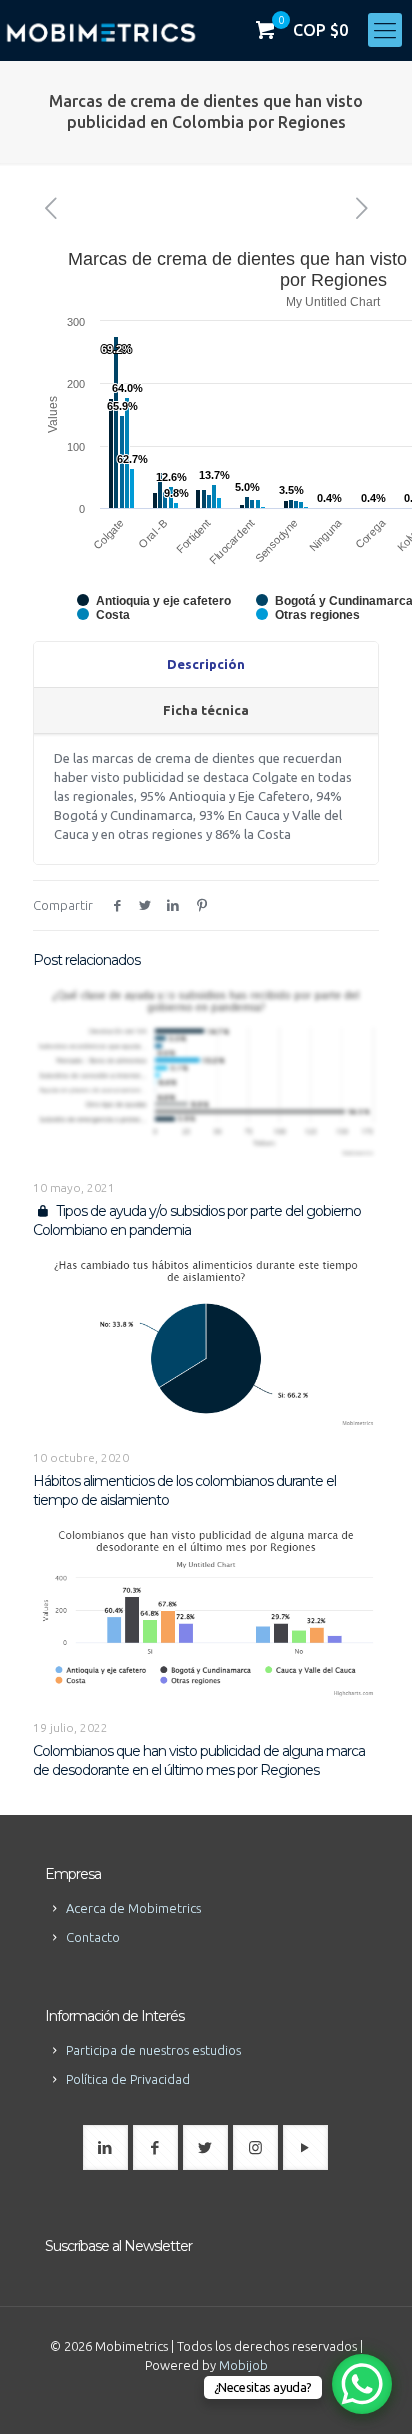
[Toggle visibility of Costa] (103, 615)
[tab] (206, 665)
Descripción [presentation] (206, 664)
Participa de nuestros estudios (153, 2050)
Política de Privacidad (128, 2079)
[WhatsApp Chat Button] (362, 2384)
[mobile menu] (385, 30)
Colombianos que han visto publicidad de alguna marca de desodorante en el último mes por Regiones (199, 1760)
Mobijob (243, 2365)
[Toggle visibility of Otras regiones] (308, 615)
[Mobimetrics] (101, 30)
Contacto (93, 1937)
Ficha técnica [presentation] (206, 710)
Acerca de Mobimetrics (133, 1908)
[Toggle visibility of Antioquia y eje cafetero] (154, 601)
